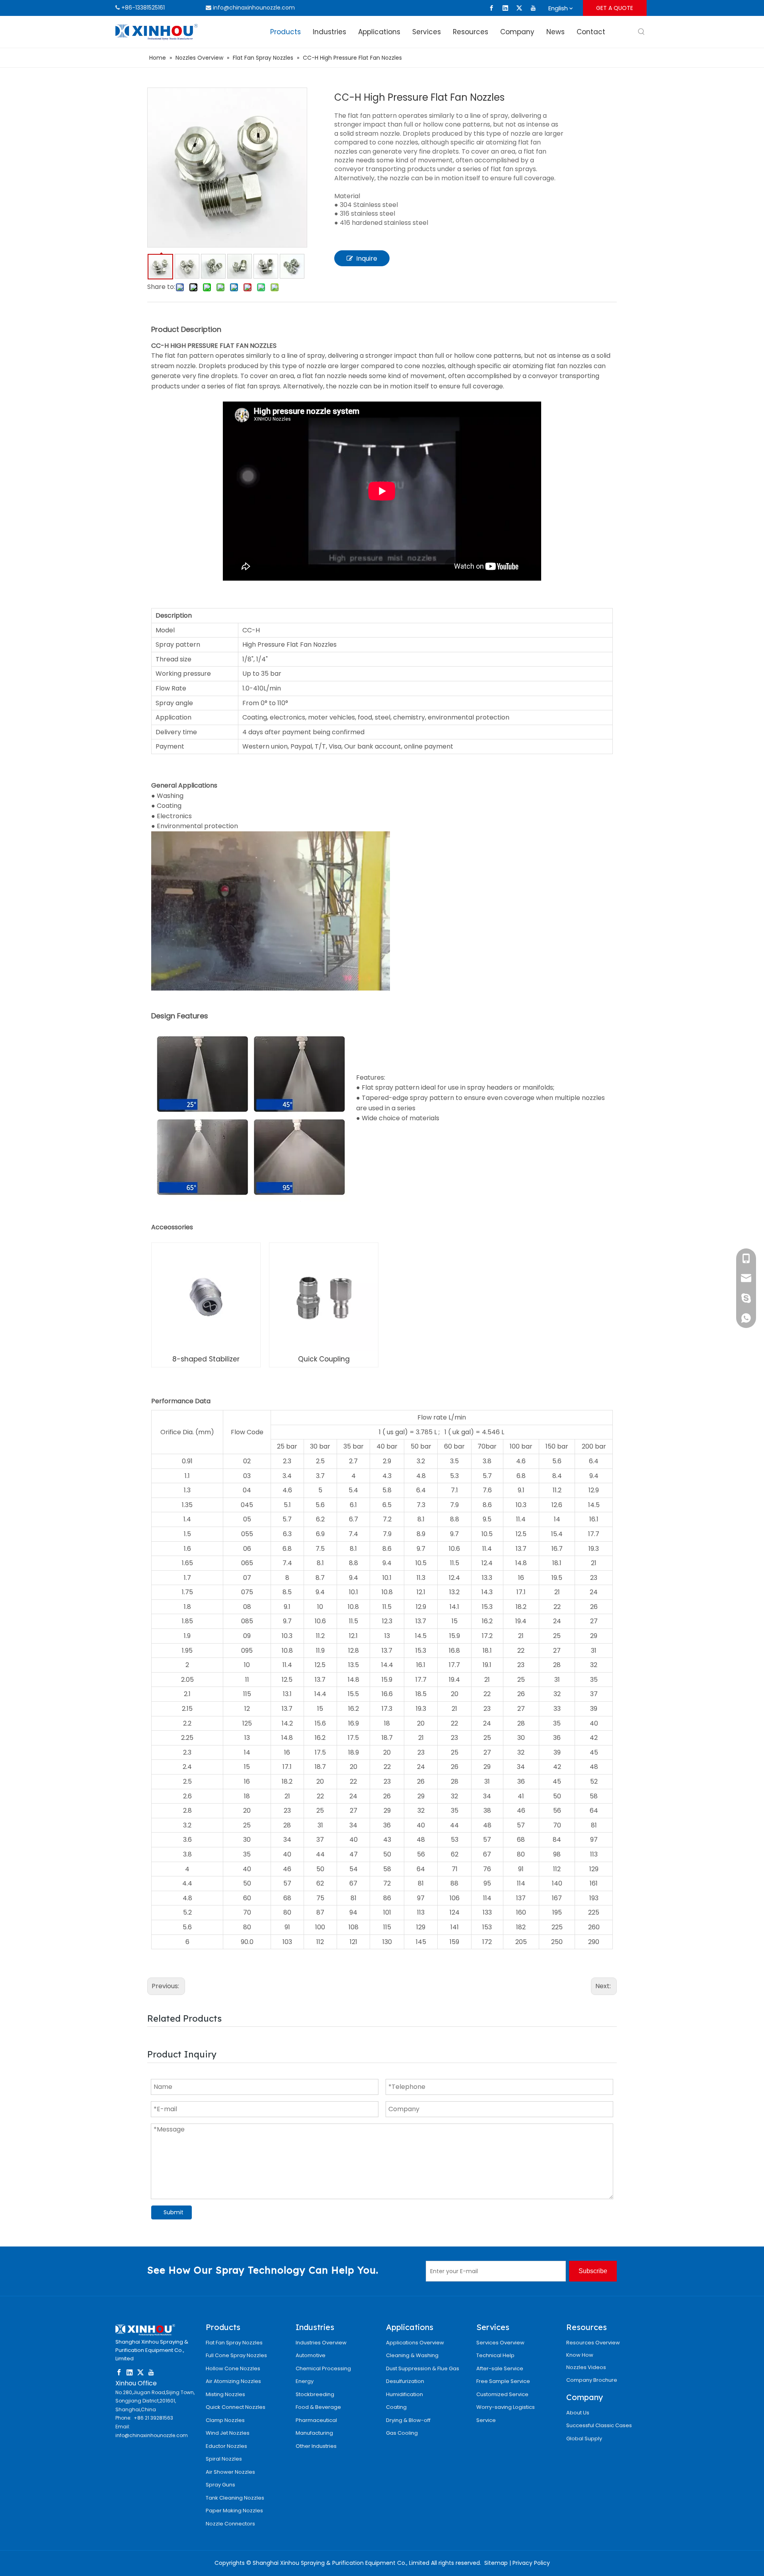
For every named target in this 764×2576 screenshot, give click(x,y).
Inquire (367, 258)
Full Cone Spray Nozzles (236, 2355)
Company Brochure (592, 2380)
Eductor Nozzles (226, 2446)
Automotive (311, 2355)
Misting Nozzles (225, 2394)
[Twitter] (519, 8)
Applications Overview (415, 2343)
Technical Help (495, 2355)
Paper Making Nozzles (234, 2511)
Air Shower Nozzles (230, 2472)
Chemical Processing (323, 2368)
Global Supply (584, 2439)
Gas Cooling (402, 2433)
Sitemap (496, 2563)
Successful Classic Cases (599, 2425)
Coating (396, 2407)
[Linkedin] (505, 8)
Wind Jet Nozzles (228, 2433)
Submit (173, 2212)
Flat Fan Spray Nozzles (234, 2343)
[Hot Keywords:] (641, 32)
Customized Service (502, 2394)
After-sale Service (500, 2368)
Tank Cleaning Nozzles (235, 2498)
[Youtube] (533, 8)
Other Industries (316, 2446)
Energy (305, 2381)
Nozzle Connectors (230, 2524)
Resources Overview (593, 2343)
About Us (578, 2413)
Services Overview (500, 2343)
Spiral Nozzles (224, 2459)
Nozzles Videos (586, 2367)
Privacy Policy (531, 2563)
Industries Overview (321, 2343)
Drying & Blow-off (408, 2420)
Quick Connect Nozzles (236, 2407)
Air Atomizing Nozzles (233, 2381)
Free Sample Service (503, 2381)
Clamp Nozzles (225, 2420)
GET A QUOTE (615, 8)
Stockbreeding (315, 2394)
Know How (580, 2355)
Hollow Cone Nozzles (233, 2368)
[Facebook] (491, 8)
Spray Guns (220, 2485)
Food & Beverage (318, 2407)
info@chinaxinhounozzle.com (254, 8)
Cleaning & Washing (412, 2355)
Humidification (404, 2394)
